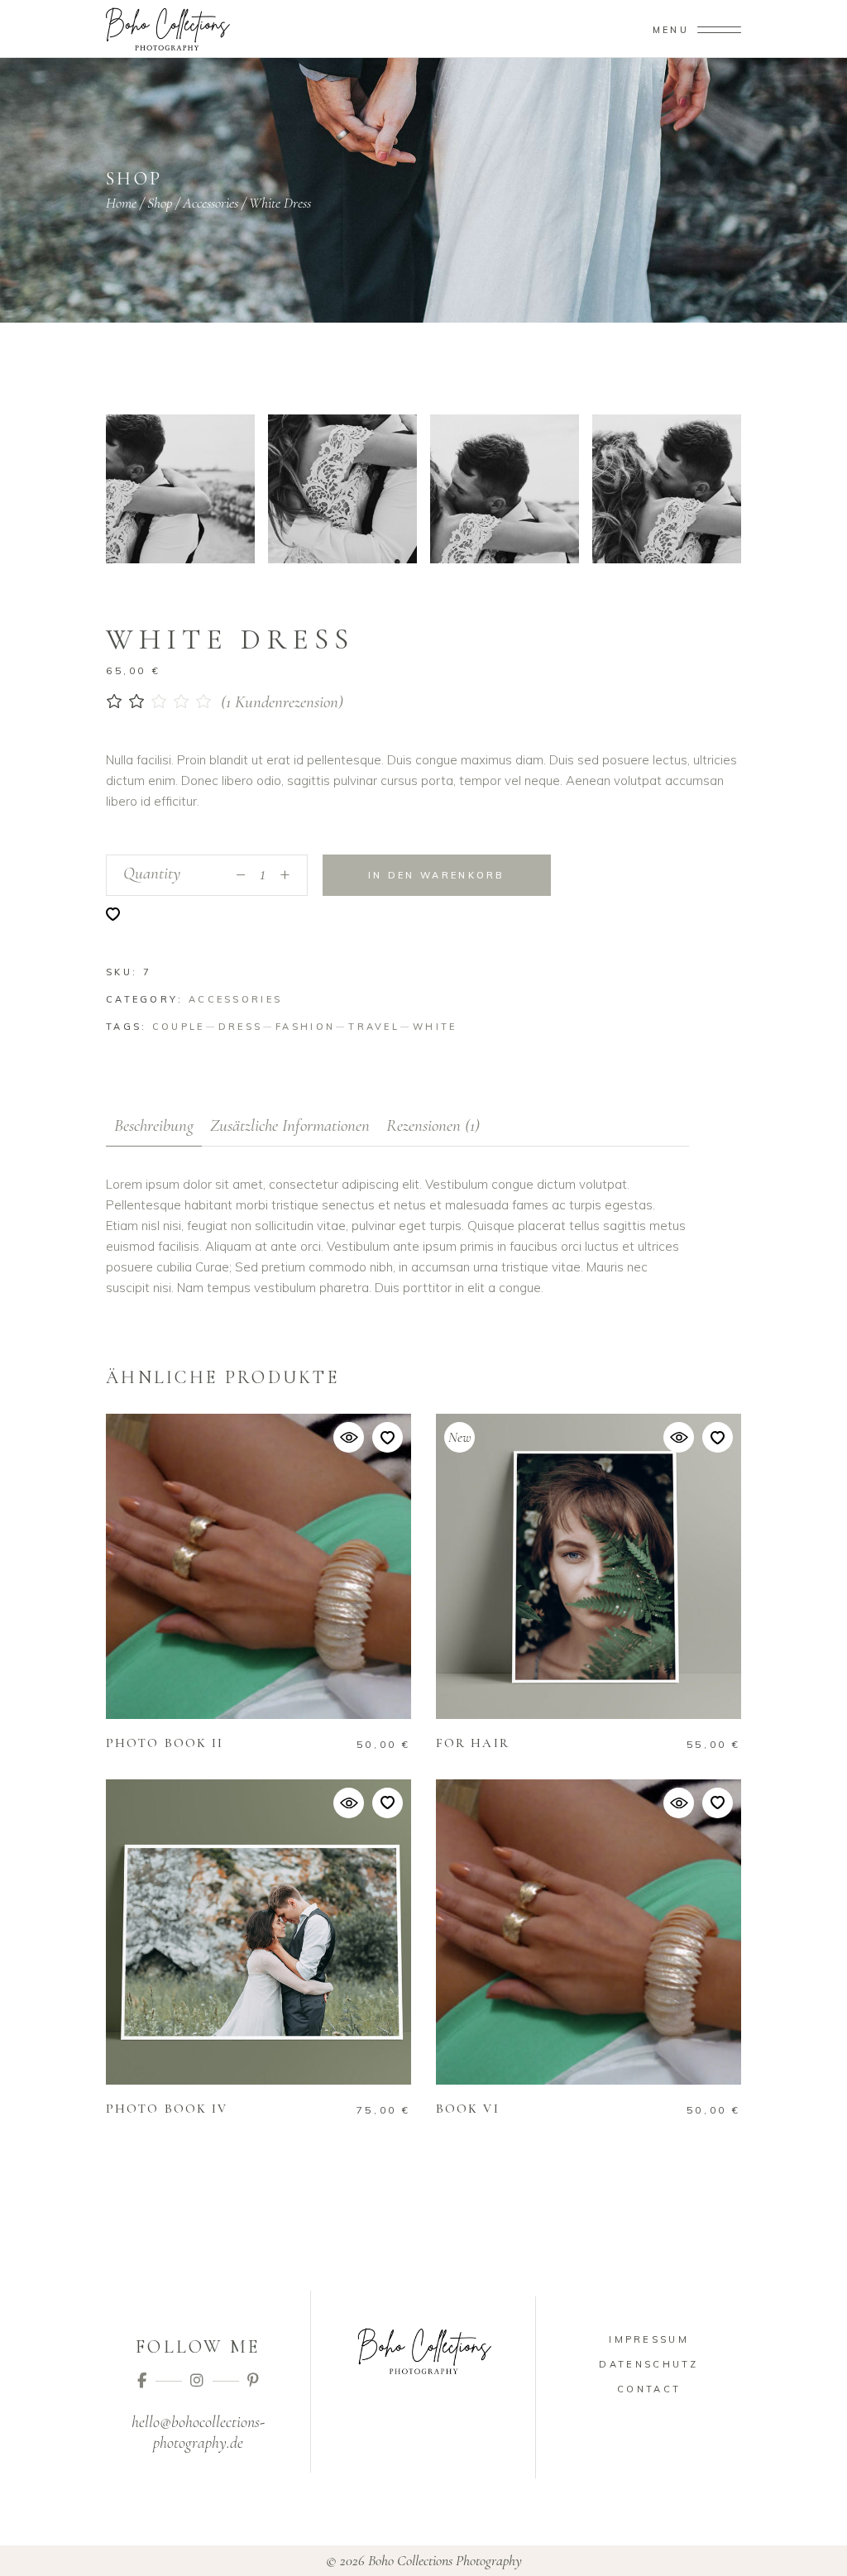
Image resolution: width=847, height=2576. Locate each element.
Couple (179, 1027)
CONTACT (649, 2389)
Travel (374, 1027)
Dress (241, 1027)
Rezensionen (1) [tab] (433, 1125)
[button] (113, 914)
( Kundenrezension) (282, 702)
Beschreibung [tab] (154, 1125)
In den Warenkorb (437, 875)
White (435, 1027)
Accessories (211, 203)
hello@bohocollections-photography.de (198, 2432)
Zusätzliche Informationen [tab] (290, 1125)
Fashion (305, 1027)
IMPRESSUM (649, 2339)
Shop (160, 203)
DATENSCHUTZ (648, 2364)
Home (121, 203)
